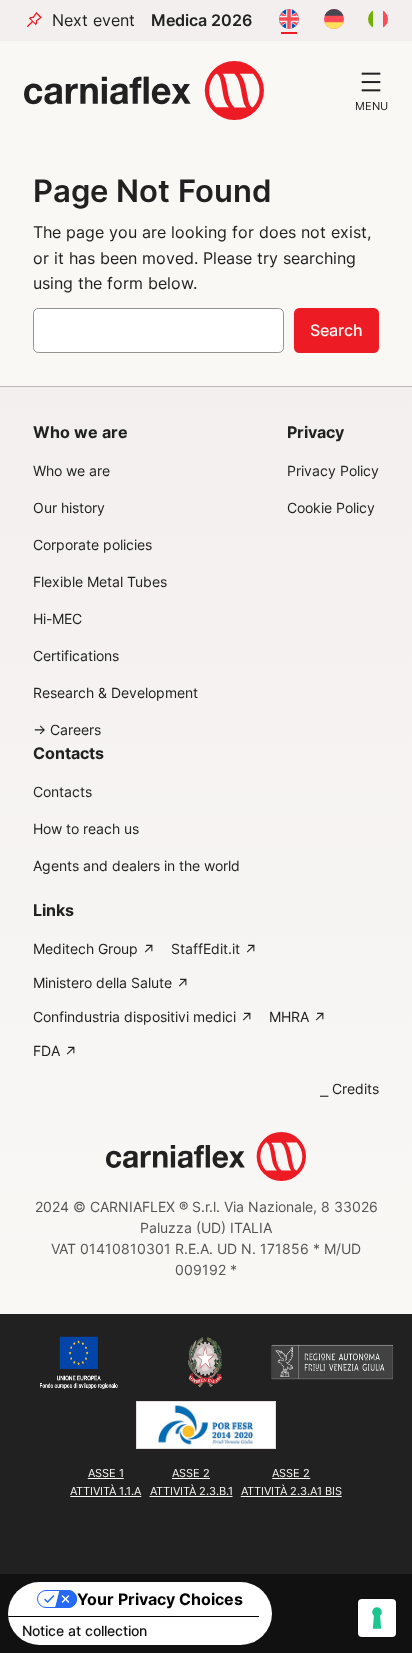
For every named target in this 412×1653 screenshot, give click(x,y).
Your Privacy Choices (160, 1599)
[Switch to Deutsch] (334, 20)
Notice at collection (84, 1630)
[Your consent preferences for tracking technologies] (377, 1618)
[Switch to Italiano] (378, 20)
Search (336, 330)
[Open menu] (371, 82)
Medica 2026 (201, 20)
